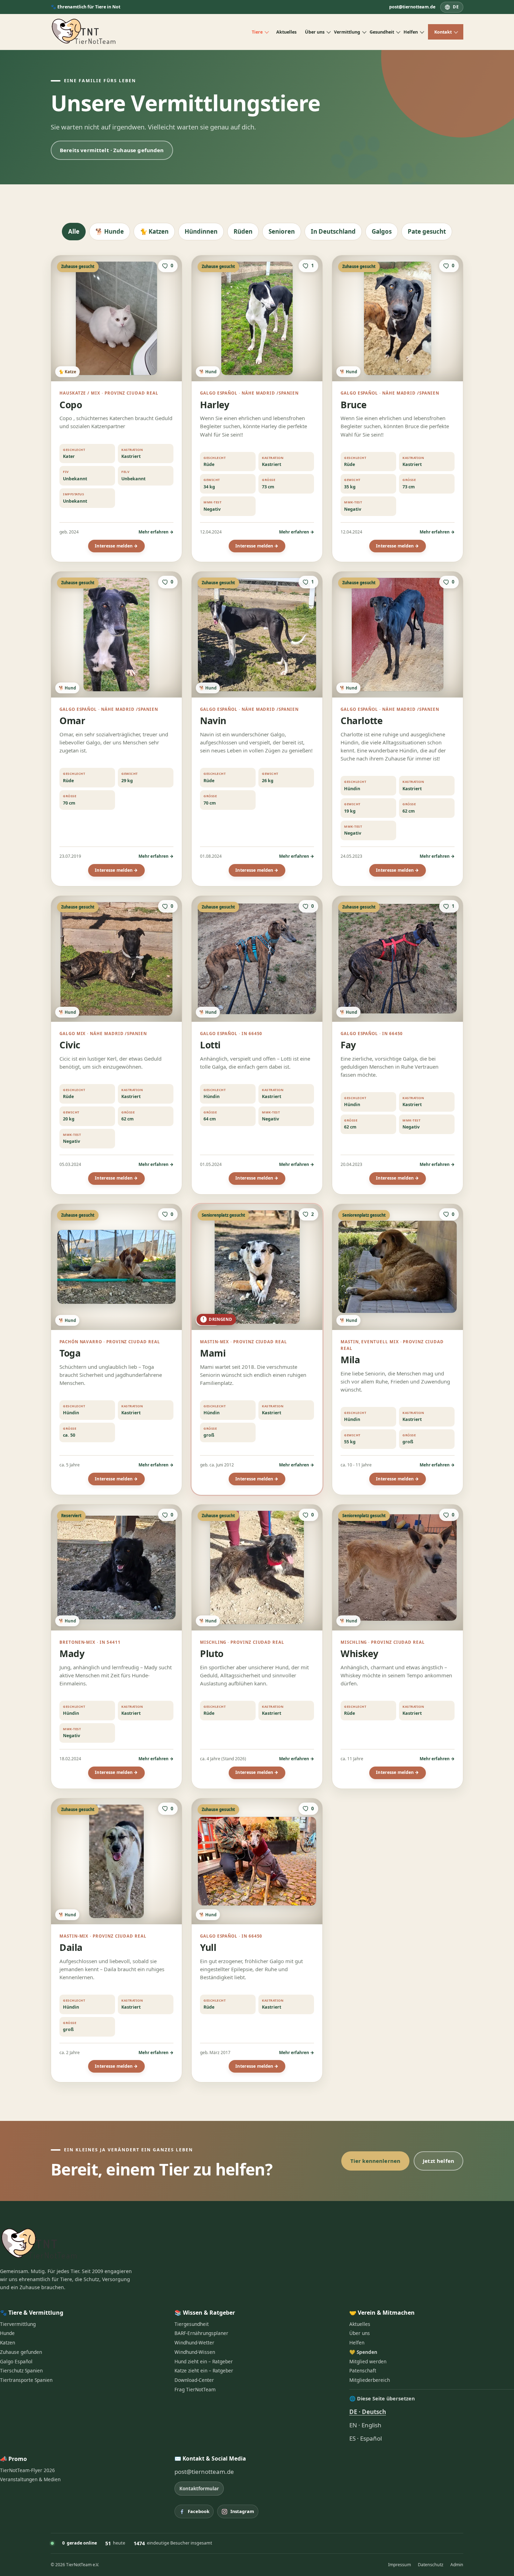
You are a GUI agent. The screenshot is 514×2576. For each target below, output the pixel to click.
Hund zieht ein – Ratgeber (204, 2362)
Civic (70, 1045)
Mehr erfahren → (156, 532)
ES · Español (366, 2438)
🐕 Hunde (110, 231)
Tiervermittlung (18, 2324)
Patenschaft (363, 2371)
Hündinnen (201, 231)
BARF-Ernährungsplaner (201, 2333)
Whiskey (359, 1654)
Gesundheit (382, 32)
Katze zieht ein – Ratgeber (204, 2371)
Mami (213, 1353)
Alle (74, 231)
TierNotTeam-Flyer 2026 (27, 2470)
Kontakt (443, 32)
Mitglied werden (368, 2362)
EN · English (365, 2425)
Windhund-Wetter (194, 2343)
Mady (72, 1654)
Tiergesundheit (192, 2324)
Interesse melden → (116, 546)
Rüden (243, 231)
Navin (213, 721)
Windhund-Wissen (195, 2352)
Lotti (210, 1045)
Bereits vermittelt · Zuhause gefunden (112, 150)
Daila (71, 1947)
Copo (71, 405)
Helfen (411, 32)
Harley (215, 405)
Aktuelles (286, 32)
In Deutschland (333, 231)
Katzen (8, 2343)
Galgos (382, 231)
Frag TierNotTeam (195, 2390)
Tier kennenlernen (376, 2161)
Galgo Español (16, 2362)
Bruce (354, 405)
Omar (72, 721)
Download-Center (194, 2380)
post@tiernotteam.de (412, 7)
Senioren (282, 231)
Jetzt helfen (438, 2161)
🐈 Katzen (154, 231)
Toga (70, 1353)
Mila (350, 1360)
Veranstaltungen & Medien (30, 2479)
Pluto (212, 1654)
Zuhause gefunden (21, 2352)
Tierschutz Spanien (21, 2371)
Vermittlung (347, 32)
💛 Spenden (363, 2352)
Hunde (7, 2333)
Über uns (315, 32)
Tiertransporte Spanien (26, 2380)
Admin (457, 2565)
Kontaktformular (199, 2488)
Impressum (399, 2565)
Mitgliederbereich (370, 2380)
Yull (208, 1947)
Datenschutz (431, 2565)
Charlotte (362, 721)
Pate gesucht (427, 231)
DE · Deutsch (368, 2412)
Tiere (257, 32)
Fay (348, 1045)
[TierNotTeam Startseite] (84, 32)
